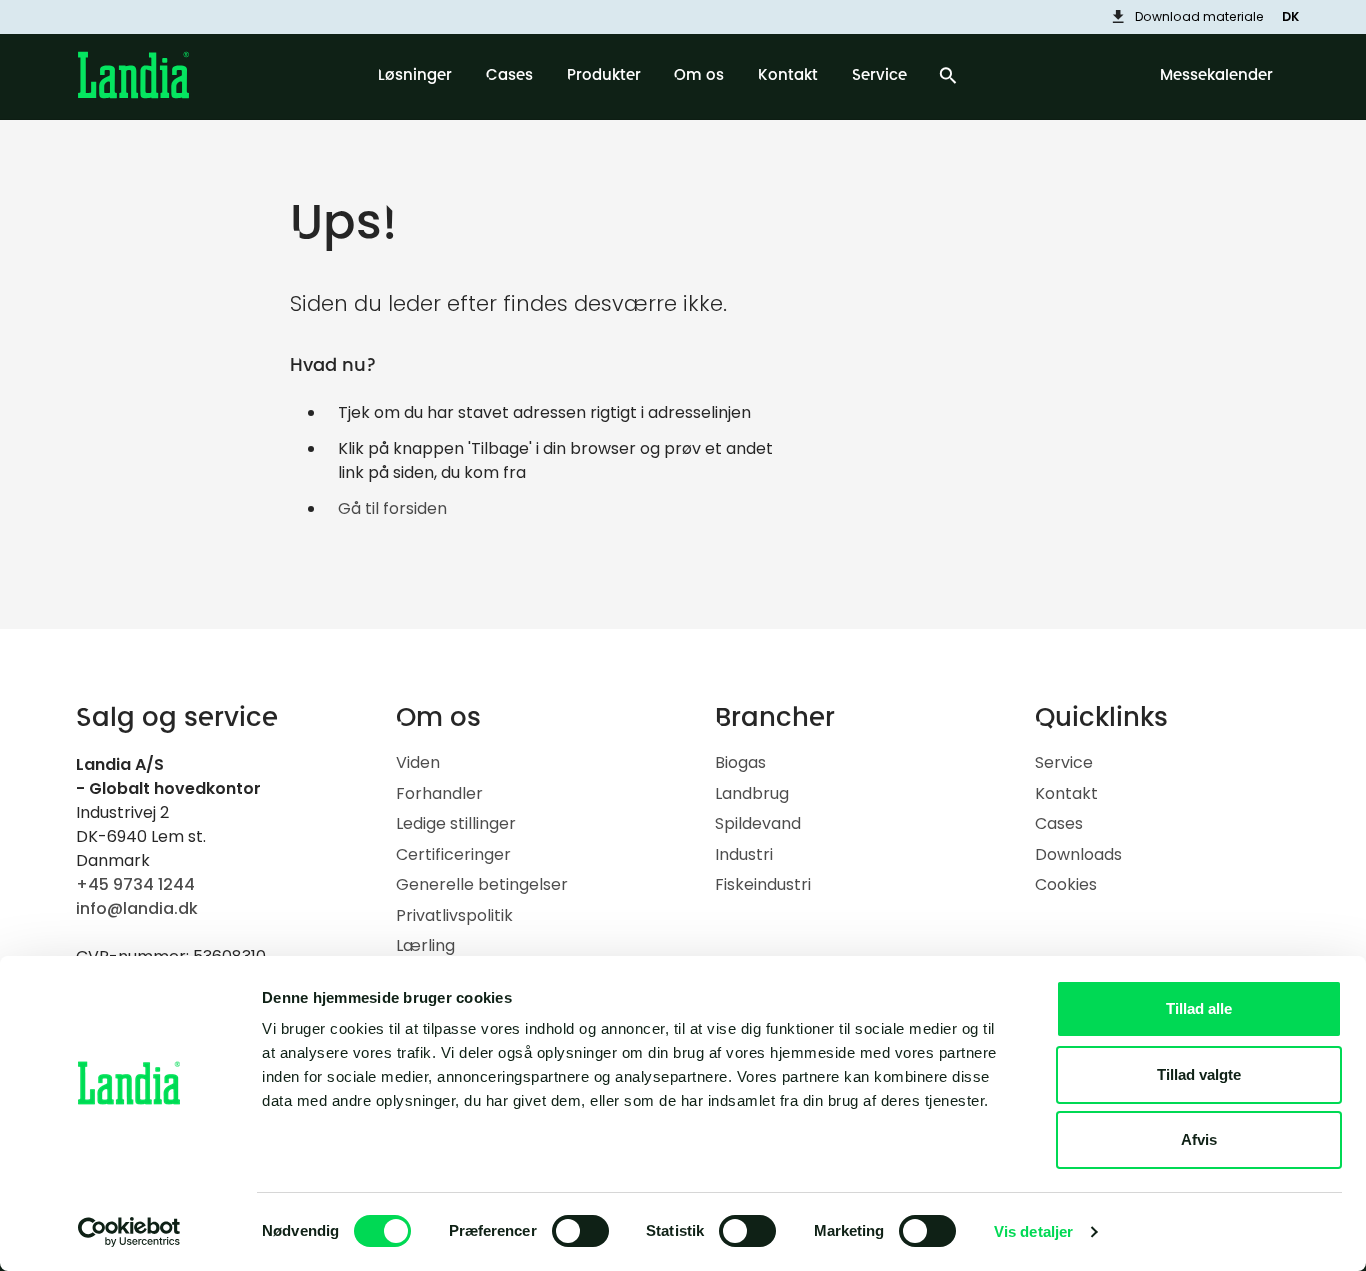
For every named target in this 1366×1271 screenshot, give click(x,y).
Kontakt (1066, 793)
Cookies (1066, 884)
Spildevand (758, 823)
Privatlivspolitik (454, 915)
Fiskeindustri (763, 884)
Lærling (425, 945)
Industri (744, 854)
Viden (418, 762)
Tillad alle (1199, 1008)
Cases (1059, 823)
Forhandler (439, 793)
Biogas (740, 762)
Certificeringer (453, 854)
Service (1064, 762)
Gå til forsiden (392, 508)
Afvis (1199, 1139)
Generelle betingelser (482, 884)
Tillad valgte (1199, 1074)
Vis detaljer (1033, 1231)
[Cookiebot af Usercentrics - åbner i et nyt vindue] (129, 1232)
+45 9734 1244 (135, 884)
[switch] (580, 1231)
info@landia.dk (137, 908)
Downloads (1078, 854)
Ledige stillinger (456, 823)
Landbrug (752, 793)
